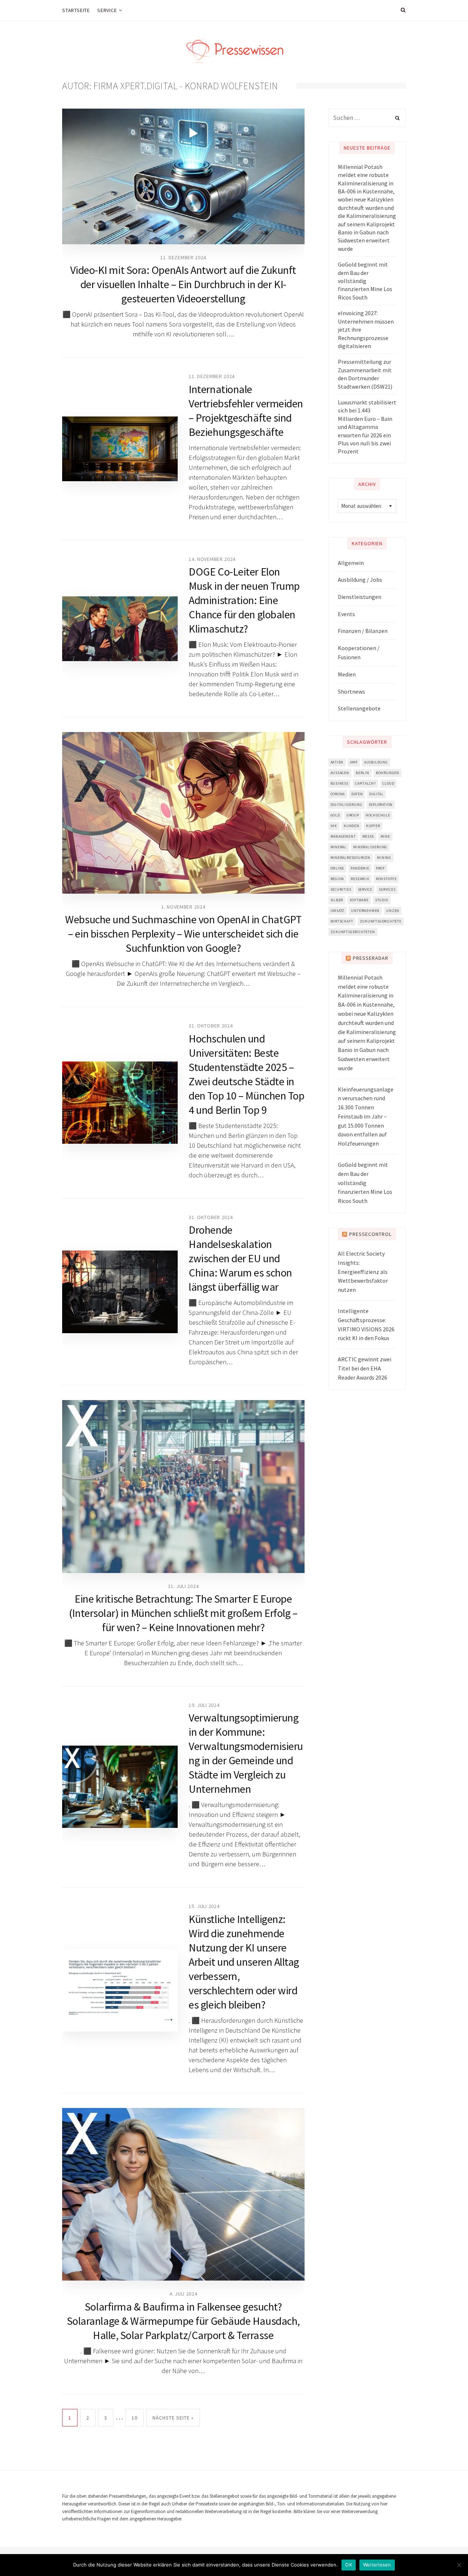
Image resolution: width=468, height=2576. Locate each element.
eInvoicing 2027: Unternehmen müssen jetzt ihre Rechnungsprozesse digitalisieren (366, 329)
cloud (388, 783)
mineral (339, 847)
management (343, 836)
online (337, 868)
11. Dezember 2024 (183, 257)
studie (382, 900)
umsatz (338, 911)
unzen (393, 911)
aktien (337, 762)
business (339, 783)
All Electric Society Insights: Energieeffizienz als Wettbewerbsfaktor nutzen (363, 1272)
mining (384, 858)
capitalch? (365, 783)
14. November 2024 (212, 559)
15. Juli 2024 (204, 1906)
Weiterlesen (377, 2565)
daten (357, 794)
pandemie (360, 868)
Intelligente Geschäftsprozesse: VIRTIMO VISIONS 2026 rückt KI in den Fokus (366, 1324)
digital (376, 794)
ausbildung (376, 762)
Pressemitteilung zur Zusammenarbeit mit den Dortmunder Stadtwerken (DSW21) (365, 374)
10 (135, 2418)
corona (338, 794)
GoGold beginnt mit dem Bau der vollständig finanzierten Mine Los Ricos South (365, 281)
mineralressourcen (351, 858)
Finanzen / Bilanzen (363, 631)
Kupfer (373, 826)
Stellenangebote (359, 708)
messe (368, 836)
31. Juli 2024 (183, 1586)
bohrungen (388, 773)
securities (341, 889)
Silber (337, 900)
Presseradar (371, 958)
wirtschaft (342, 921)
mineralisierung (370, 847)
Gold (335, 815)
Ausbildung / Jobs (360, 580)
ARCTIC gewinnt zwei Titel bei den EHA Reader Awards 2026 (365, 1368)
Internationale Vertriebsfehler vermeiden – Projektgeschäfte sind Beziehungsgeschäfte (246, 410)
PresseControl (370, 1234)
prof (380, 868)
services (387, 889)
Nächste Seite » (173, 2418)
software (359, 900)
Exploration (381, 805)
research (360, 879)
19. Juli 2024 (204, 1705)
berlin (363, 773)
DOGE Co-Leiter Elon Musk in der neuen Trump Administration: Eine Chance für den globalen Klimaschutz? (244, 600)
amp (354, 762)
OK (349, 2565)
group (353, 815)
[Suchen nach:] (367, 118)
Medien (347, 674)
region (337, 879)
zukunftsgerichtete (381, 921)
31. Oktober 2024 (211, 1026)
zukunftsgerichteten (353, 932)
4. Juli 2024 (183, 2294)
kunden (352, 826)
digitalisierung (346, 805)
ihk (334, 826)
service (365, 889)
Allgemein (351, 563)
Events (346, 614)
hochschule (378, 815)
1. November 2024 (183, 907)
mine (385, 836)
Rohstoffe (386, 879)
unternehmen (365, 911)
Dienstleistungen (360, 597)
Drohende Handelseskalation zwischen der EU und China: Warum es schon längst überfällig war (240, 1258)
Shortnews (351, 691)
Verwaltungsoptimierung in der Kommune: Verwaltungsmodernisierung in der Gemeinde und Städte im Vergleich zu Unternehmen (246, 1753)
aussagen (340, 773)
